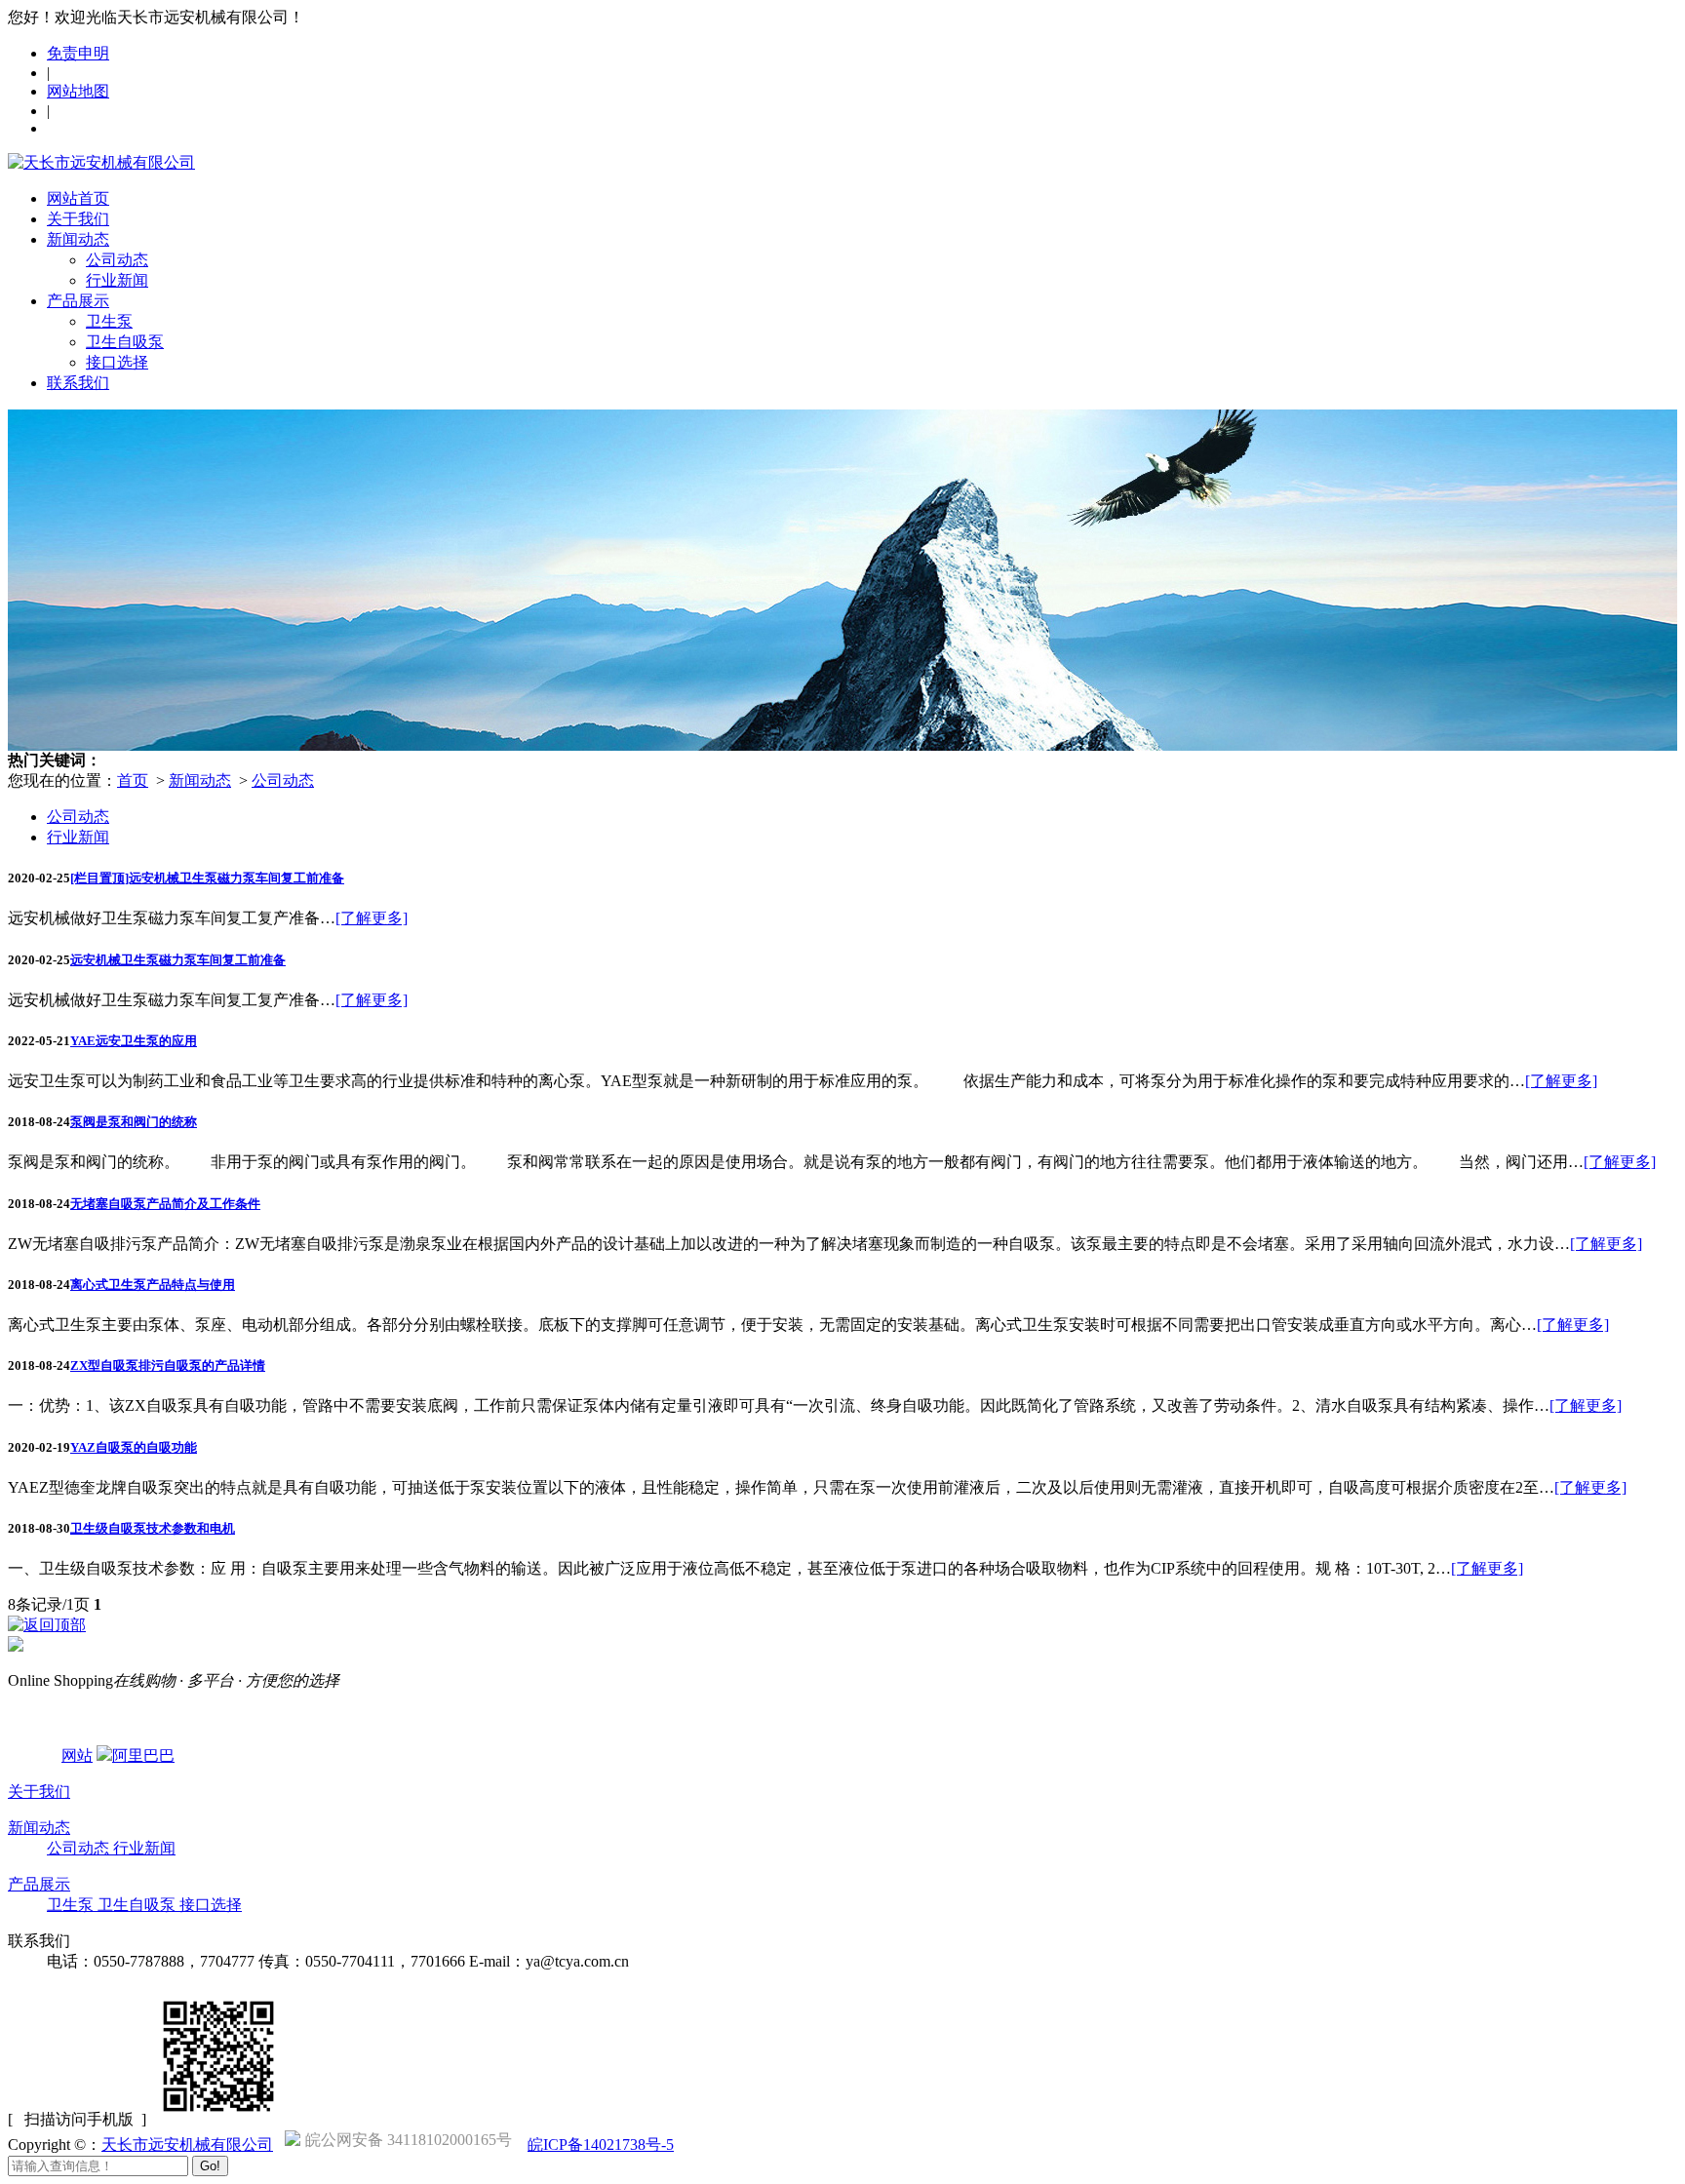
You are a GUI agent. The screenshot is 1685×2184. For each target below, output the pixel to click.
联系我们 (78, 383)
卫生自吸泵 (125, 342)
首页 (133, 780)
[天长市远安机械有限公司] (101, 162)
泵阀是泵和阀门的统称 (134, 1122)
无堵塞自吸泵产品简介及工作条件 (165, 1204)
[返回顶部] (47, 1625)
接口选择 (117, 362)
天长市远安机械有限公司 (187, 2145)
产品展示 (78, 301)
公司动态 (117, 260)
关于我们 (78, 219)
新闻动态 (78, 239)
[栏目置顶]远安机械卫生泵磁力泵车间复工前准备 (207, 878)
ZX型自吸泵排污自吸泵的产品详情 (168, 1365)
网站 (77, 1755)
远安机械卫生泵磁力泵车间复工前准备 (178, 960)
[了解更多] (372, 918)
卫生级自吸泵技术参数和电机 (153, 1528)
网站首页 (78, 198)
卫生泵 (109, 321)
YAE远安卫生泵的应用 (134, 1041)
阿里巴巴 (143, 1755)
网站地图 (78, 91)
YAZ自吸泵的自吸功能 (134, 1447)
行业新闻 (117, 280)
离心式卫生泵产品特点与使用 (153, 1285)
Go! (210, 2166)
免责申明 (78, 53)
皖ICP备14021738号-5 (601, 2145)
